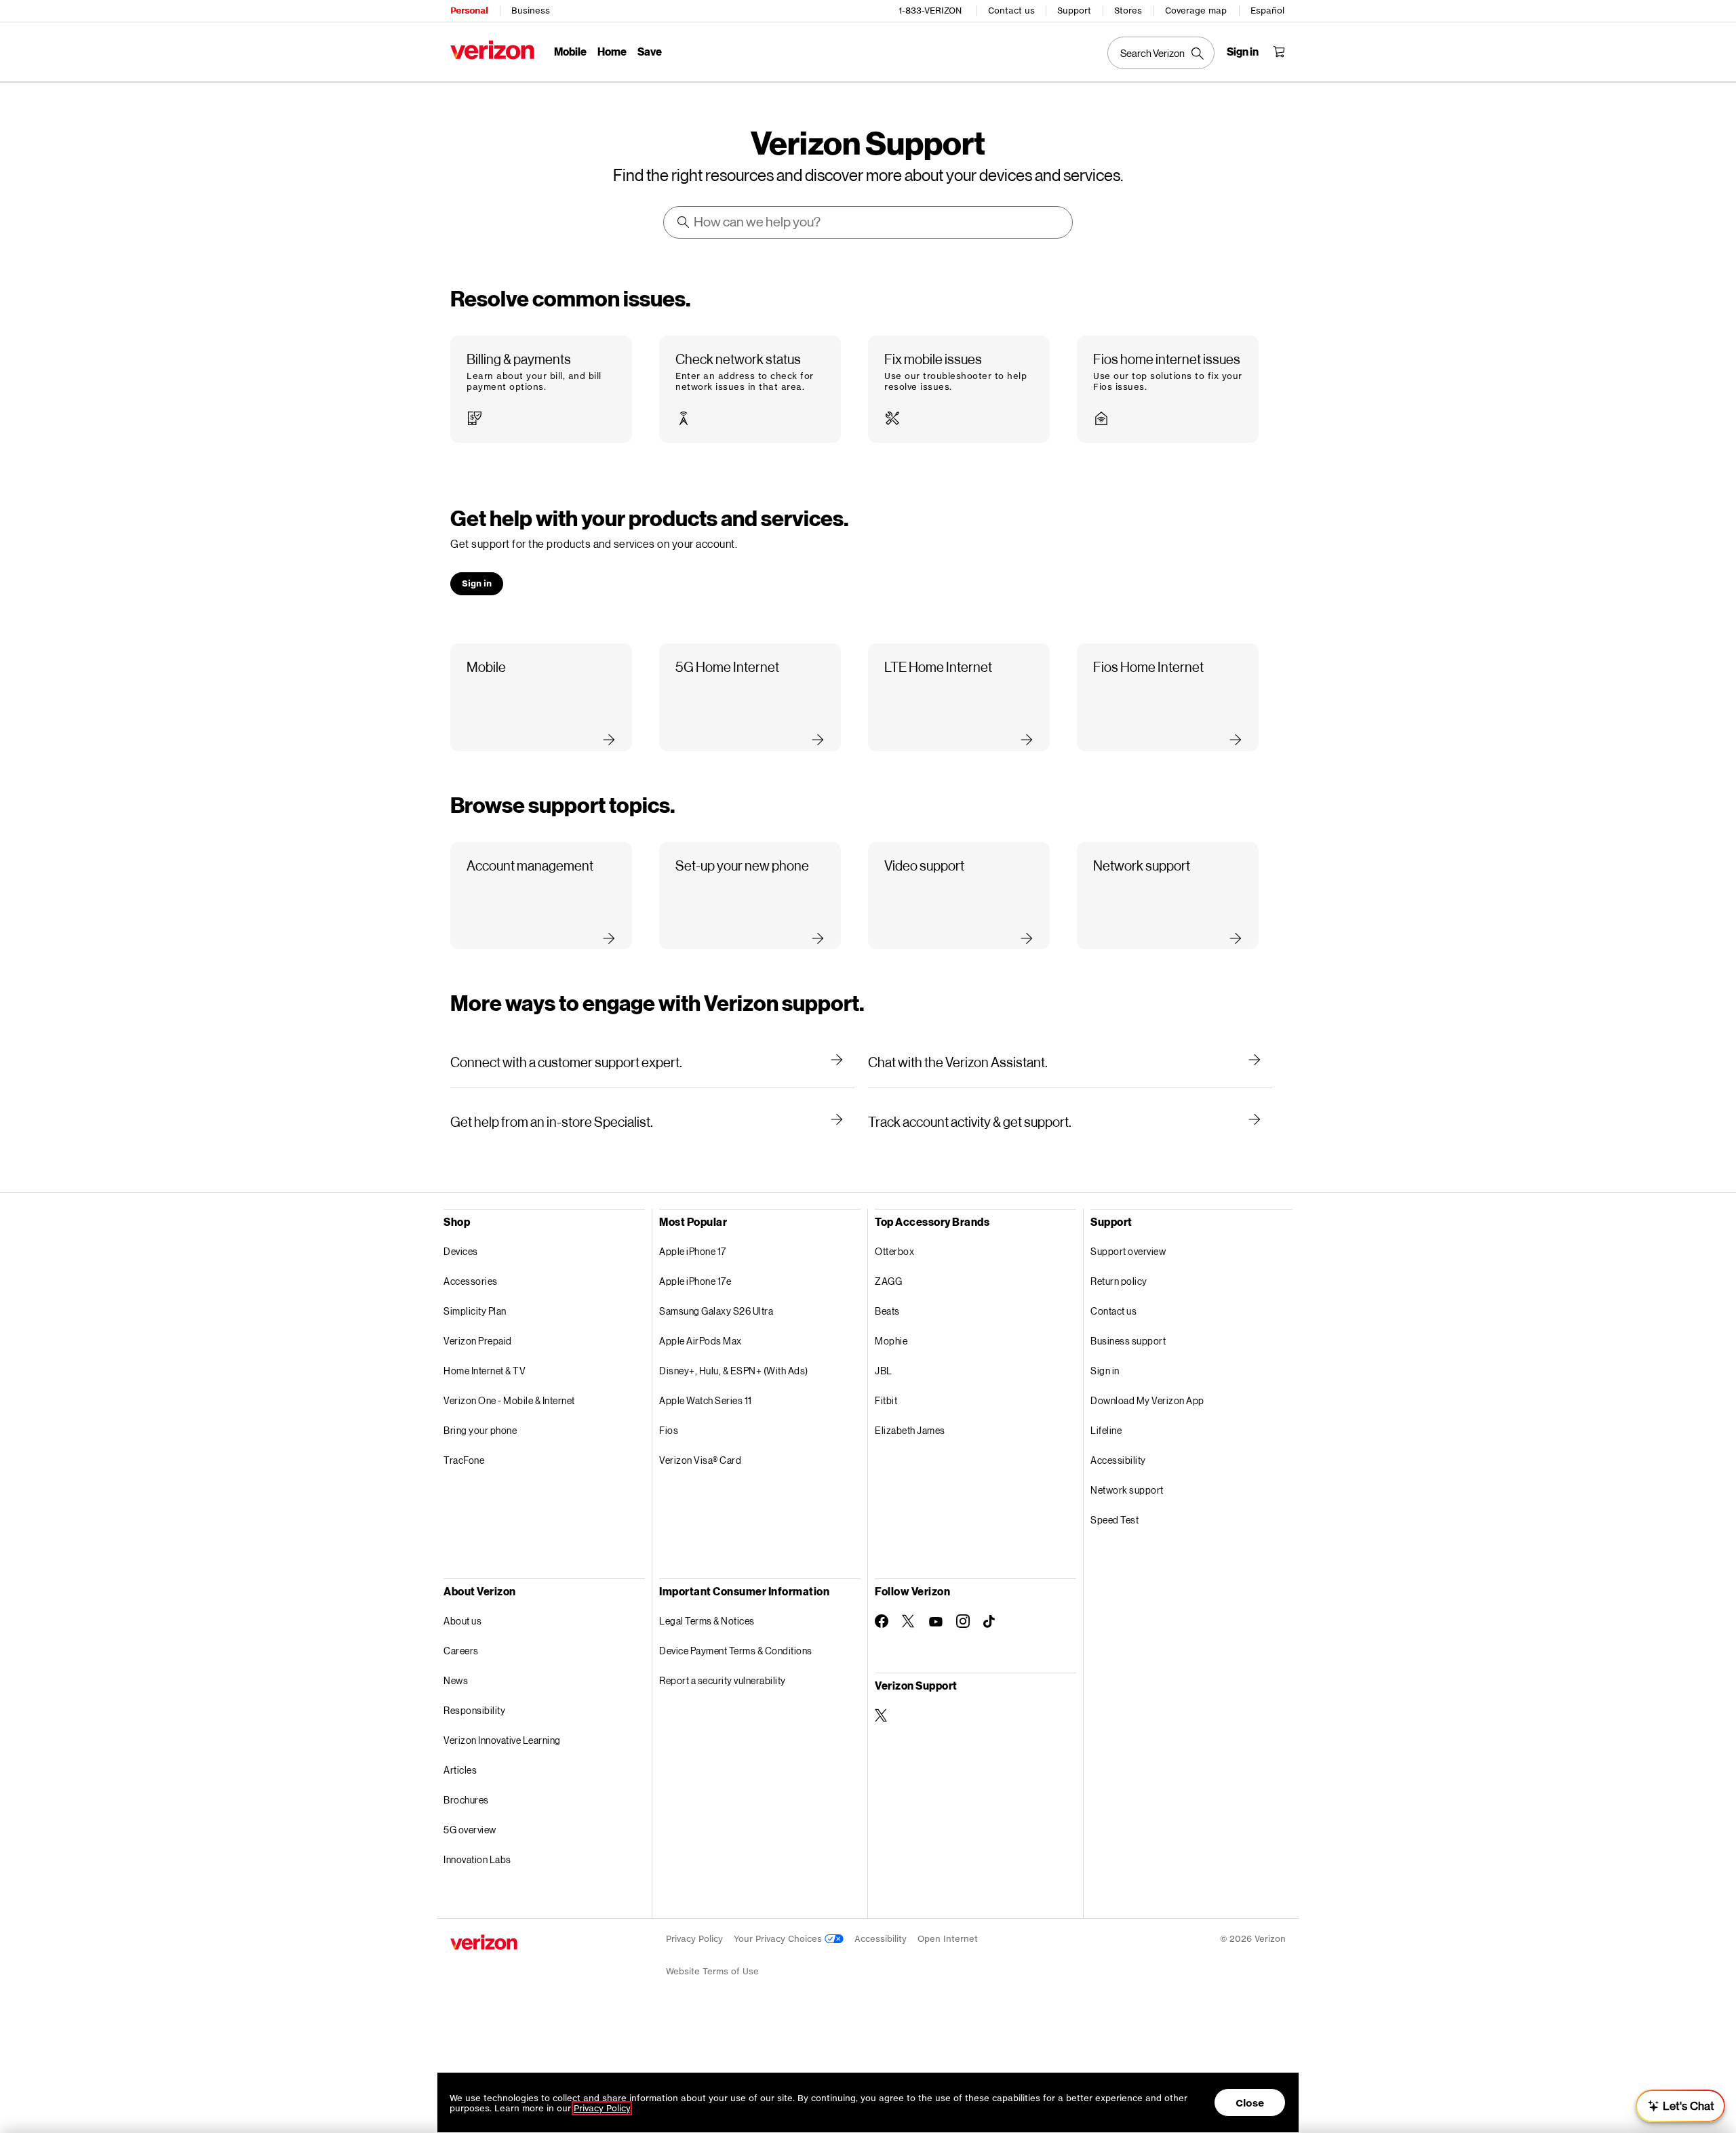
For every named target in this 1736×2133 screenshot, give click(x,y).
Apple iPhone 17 (693, 1251)
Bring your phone (480, 1430)
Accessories (471, 1281)
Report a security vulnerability (723, 1680)
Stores (1128, 11)
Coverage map (1196, 11)
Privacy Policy (694, 1939)
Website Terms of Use (712, 1971)
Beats (887, 1311)
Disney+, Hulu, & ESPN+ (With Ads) (734, 1371)
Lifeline (1106, 1430)
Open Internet (948, 1939)
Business (531, 11)
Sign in (1105, 1371)
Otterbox (894, 1251)
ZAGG (888, 1281)
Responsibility (474, 1710)
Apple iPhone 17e (695, 1281)
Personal (469, 11)
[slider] (1680, 2106)
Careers (461, 1651)
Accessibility (1118, 1460)
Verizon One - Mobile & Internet (509, 1400)
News (456, 1680)
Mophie (891, 1341)
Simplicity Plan (475, 1311)
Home (612, 51)
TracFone (464, 1460)
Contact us (1011, 11)
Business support (1128, 1341)
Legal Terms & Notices (707, 1621)
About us (462, 1621)
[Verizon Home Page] (492, 50)
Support (1074, 11)
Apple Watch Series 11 (706, 1400)
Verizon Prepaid (478, 1341)
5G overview (470, 1830)
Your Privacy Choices (779, 1939)
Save (650, 51)
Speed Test (1114, 1520)
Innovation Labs (477, 1859)
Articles (460, 1770)
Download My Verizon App (1147, 1400)
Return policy (1119, 1281)
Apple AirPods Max (701, 1341)
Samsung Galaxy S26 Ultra (716, 1311)
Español (1267, 11)
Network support (1127, 1490)
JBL (884, 1371)
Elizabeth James (910, 1430)
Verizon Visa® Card (700, 1460)
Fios (669, 1430)
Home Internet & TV (485, 1371)
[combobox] (869, 222)
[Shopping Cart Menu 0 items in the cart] (1279, 52)
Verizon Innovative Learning (502, 1740)
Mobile (570, 51)
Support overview (1128, 1251)
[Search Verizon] (1161, 53)
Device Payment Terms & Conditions (736, 1651)
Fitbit (886, 1400)
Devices (461, 1251)
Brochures (466, 1800)
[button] (541, 390)
